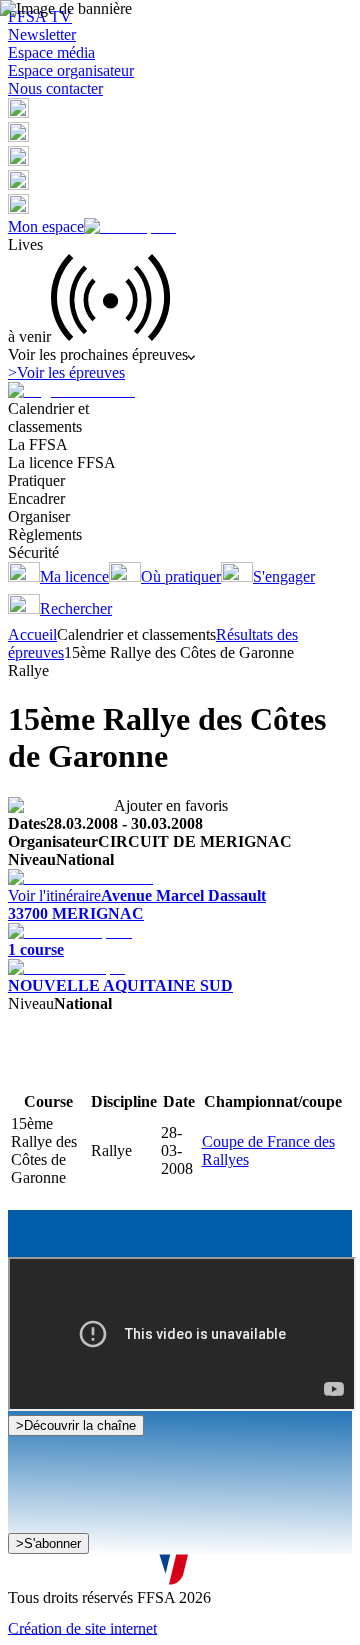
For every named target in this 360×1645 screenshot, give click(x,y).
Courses (33, 1071)
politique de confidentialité (212, 1573)
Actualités (90, 1071)
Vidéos (144, 1071)
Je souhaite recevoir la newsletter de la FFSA (170, 1535)
